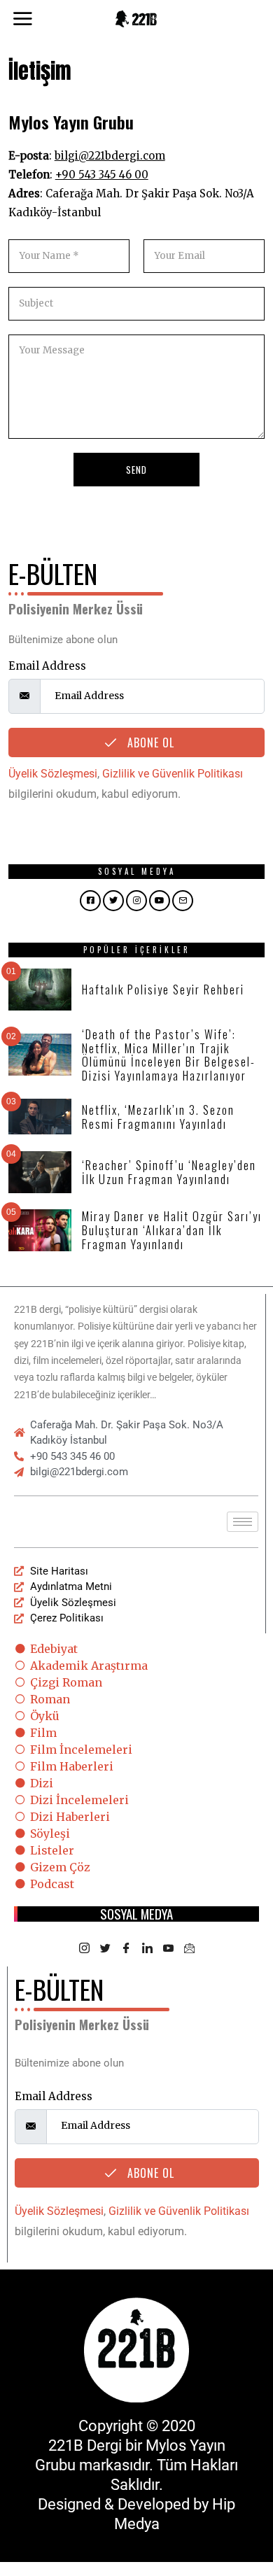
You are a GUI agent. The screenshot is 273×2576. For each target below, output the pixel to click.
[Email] (189, 1949)
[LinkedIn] (147, 1949)
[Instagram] (84, 1949)
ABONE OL (149, 742)
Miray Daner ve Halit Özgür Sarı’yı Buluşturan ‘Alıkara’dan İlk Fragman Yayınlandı (172, 1230)
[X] (105, 1949)
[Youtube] (168, 1949)
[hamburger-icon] (243, 1522)
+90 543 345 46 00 (102, 175)
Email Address (47, 666)
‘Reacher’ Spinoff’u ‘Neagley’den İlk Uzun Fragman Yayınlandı (169, 1172)
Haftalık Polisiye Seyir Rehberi (163, 989)
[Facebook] (126, 1949)
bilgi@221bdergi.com (110, 156)
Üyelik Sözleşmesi (53, 774)
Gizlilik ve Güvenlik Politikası (173, 774)
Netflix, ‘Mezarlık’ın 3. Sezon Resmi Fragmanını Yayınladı (158, 1117)
